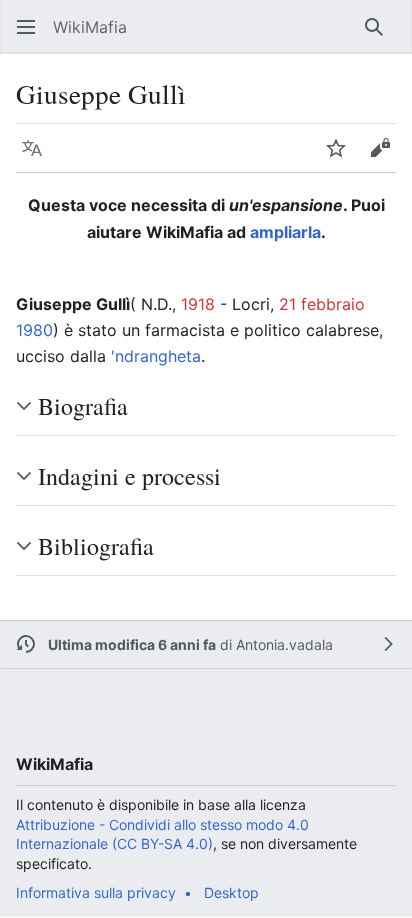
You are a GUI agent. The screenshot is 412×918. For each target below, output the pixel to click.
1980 (34, 330)
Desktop (231, 892)
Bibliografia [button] (96, 546)
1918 (198, 304)
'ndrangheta (156, 356)
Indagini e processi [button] (129, 476)
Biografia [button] (83, 406)
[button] (26, 27)
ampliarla (285, 232)
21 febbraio (322, 304)
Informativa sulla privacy (96, 892)
